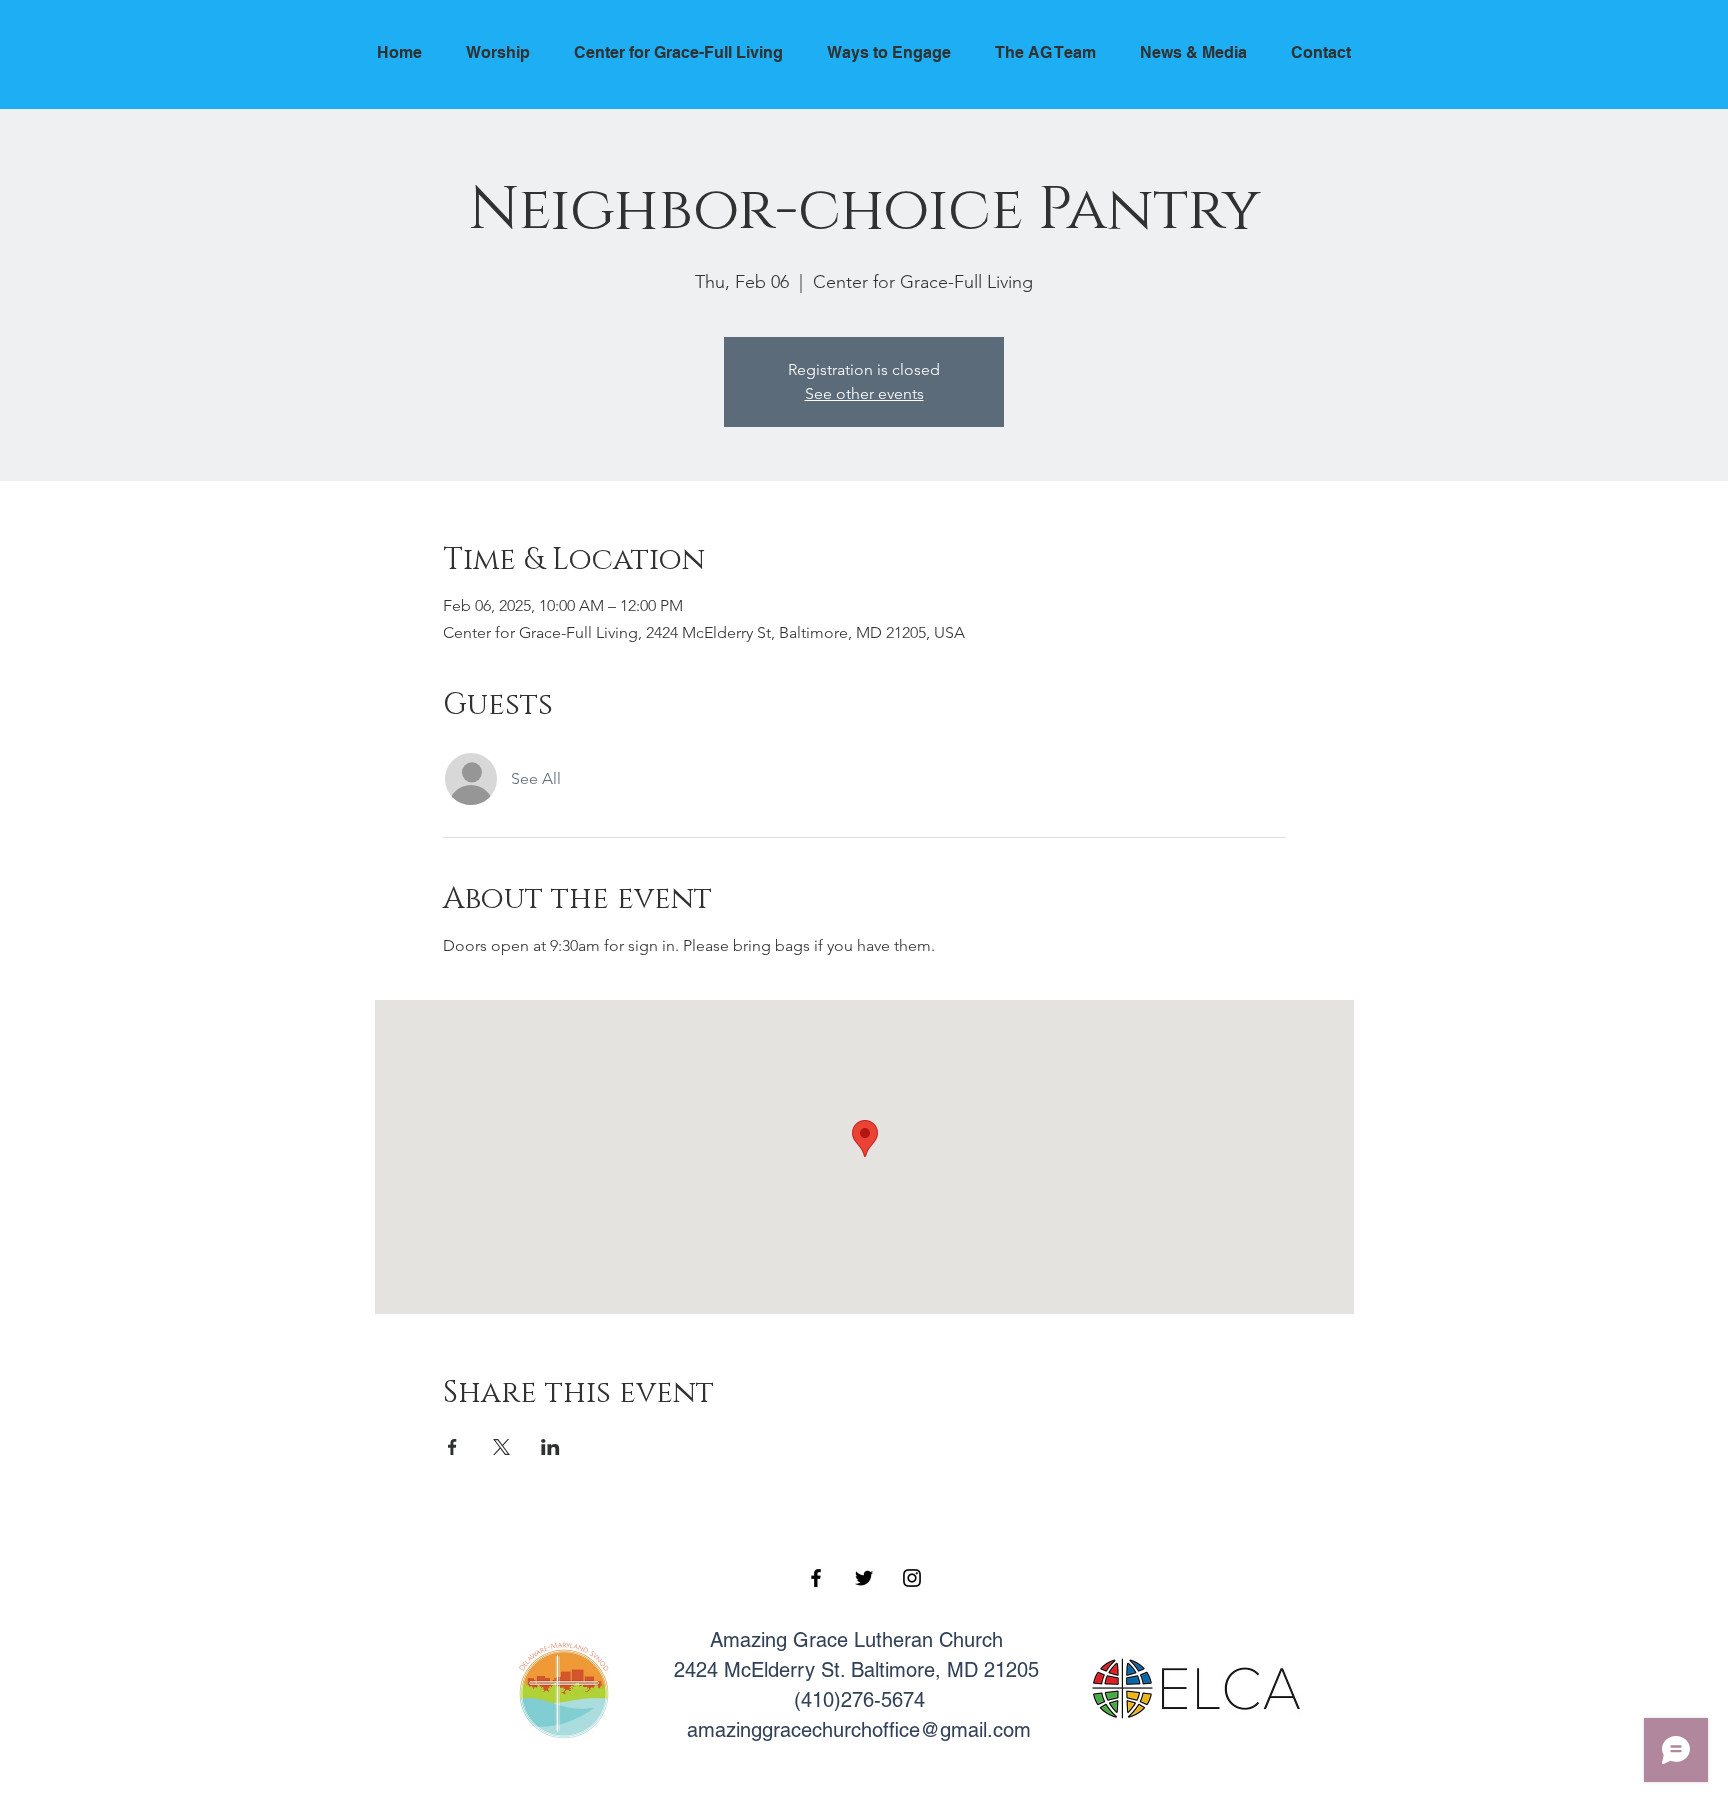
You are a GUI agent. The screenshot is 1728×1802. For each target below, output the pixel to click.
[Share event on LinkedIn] (550, 1447)
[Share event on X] (501, 1447)
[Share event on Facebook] (452, 1447)
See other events (864, 393)
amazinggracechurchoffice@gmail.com (859, 1730)
